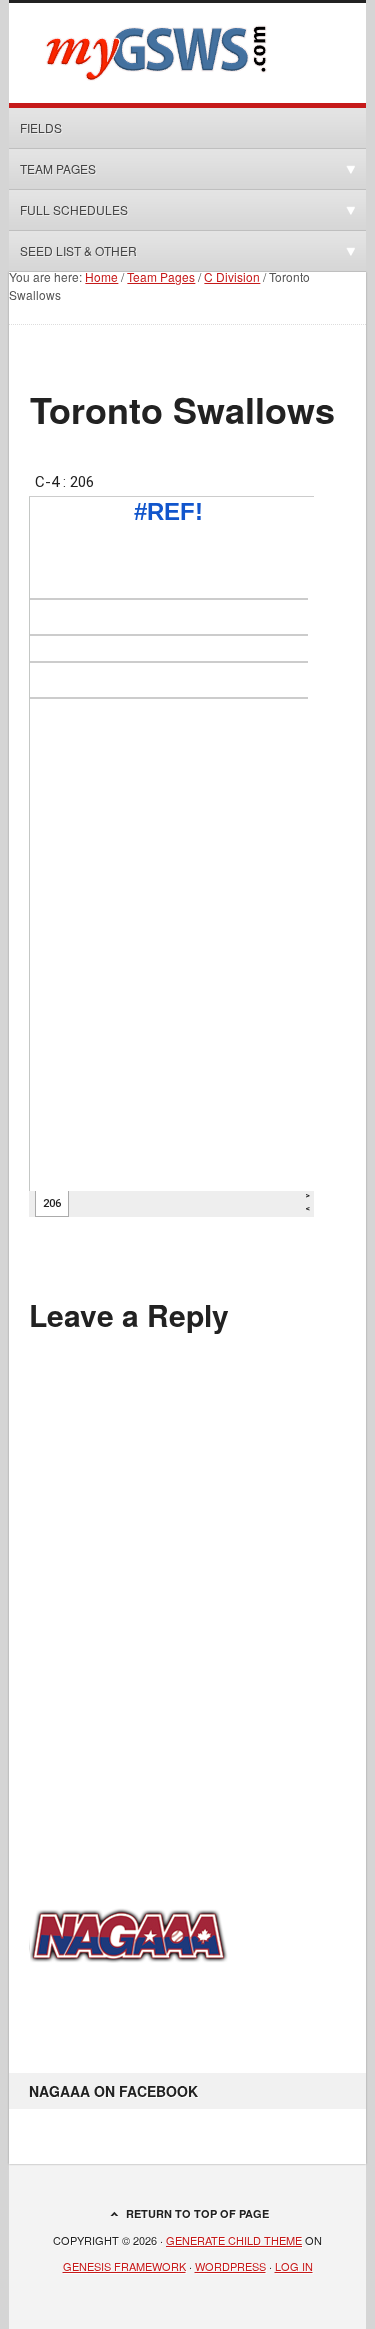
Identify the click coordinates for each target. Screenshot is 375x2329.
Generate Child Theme (234, 2240)
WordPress (230, 2266)
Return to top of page (197, 2213)
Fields (41, 127)
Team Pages (52, 168)
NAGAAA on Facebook (113, 2091)
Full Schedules (68, 209)
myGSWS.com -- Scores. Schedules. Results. (187, 53)
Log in (294, 2266)
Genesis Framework (124, 2266)
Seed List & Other (73, 250)
